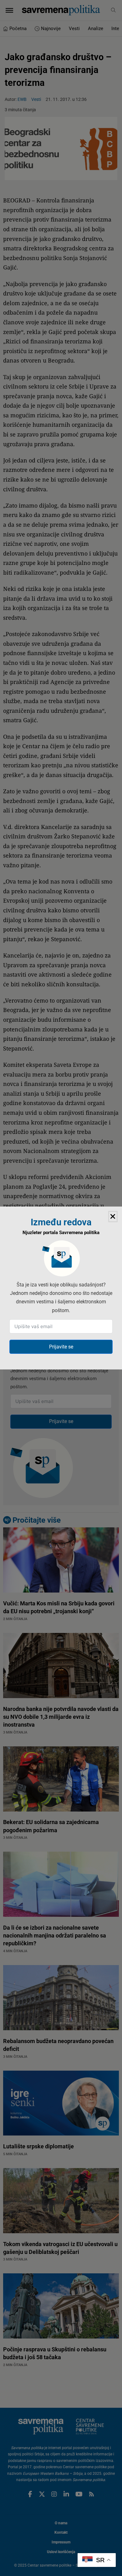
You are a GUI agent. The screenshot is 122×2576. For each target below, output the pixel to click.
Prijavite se (61, 1347)
